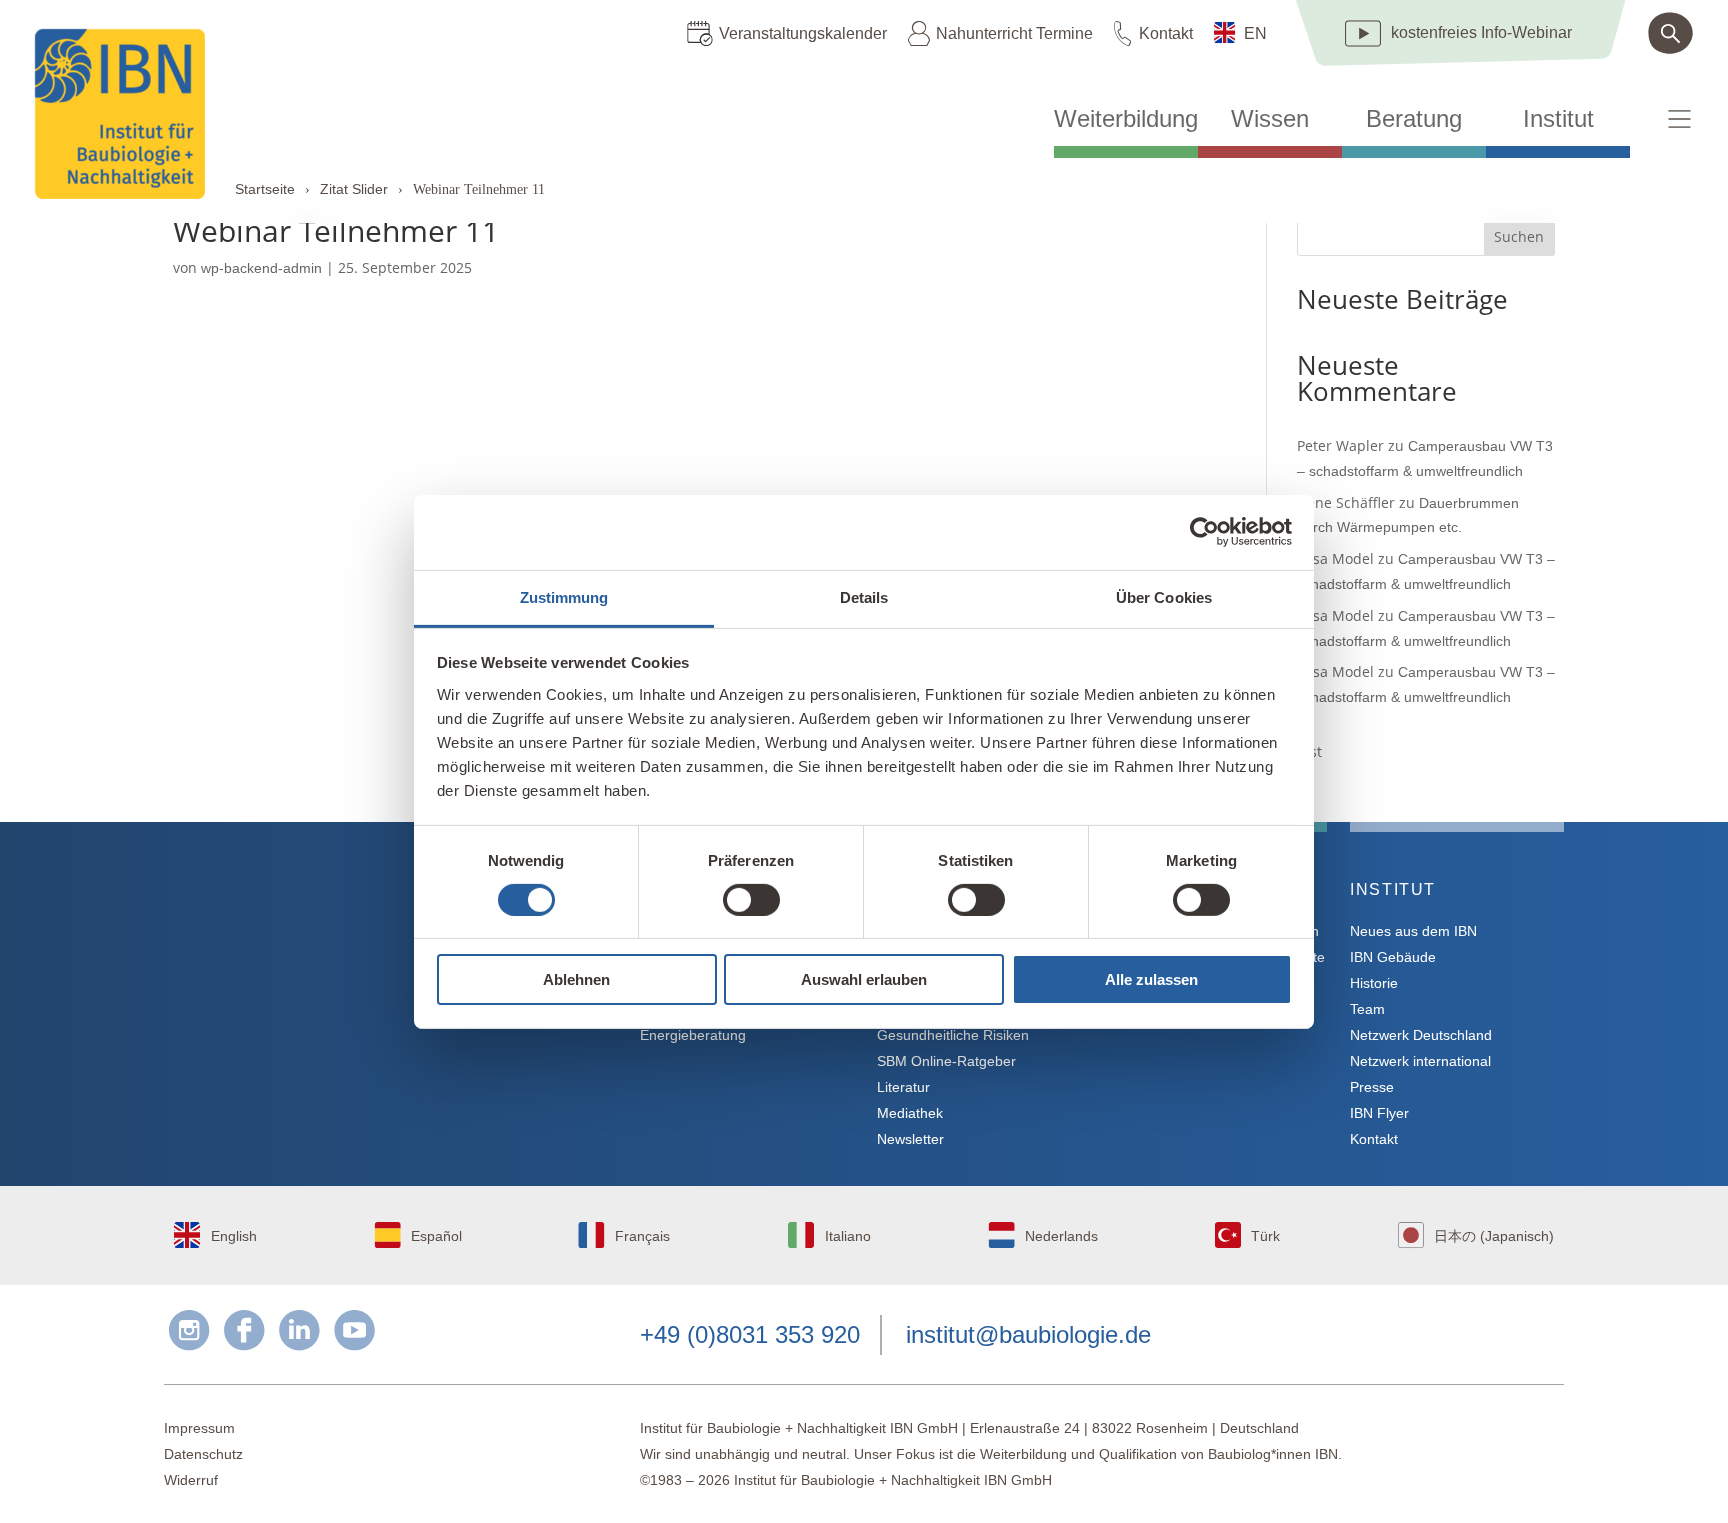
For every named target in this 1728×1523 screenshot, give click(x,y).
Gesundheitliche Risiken (953, 1035)
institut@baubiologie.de (1028, 1334)
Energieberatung (693, 1035)
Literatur (903, 1087)
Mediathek (910, 1113)
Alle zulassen (1151, 979)
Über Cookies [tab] (1164, 596)
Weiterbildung (1126, 119)
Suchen (1519, 236)
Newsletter (910, 1139)
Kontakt (1166, 33)
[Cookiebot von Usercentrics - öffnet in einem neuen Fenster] (1204, 532)
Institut (1558, 119)
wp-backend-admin (261, 268)
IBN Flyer (1379, 1113)
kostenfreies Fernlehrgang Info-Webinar (361, 961)
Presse (1372, 1087)
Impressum (199, 1428)
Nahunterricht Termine (1014, 33)
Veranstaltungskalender (803, 33)
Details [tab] (864, 596)
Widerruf (191, 1480)
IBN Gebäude (1393, 957)
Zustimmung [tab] (564, 596)
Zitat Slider (354, 189)
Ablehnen (576, 979)
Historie (1374, 983)
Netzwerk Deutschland (1421, 1035)
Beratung (1414, 119)
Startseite (265, 189)
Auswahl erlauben (864, 979)
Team (1367, 1009)
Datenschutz (203, 1454)
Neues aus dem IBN (1413, 931)
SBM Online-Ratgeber (946, 1061)
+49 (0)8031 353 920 (750, 1334)
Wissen (1270, 119)
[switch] (751, 900)
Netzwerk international (1420, 1061)
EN (1255, 33)
